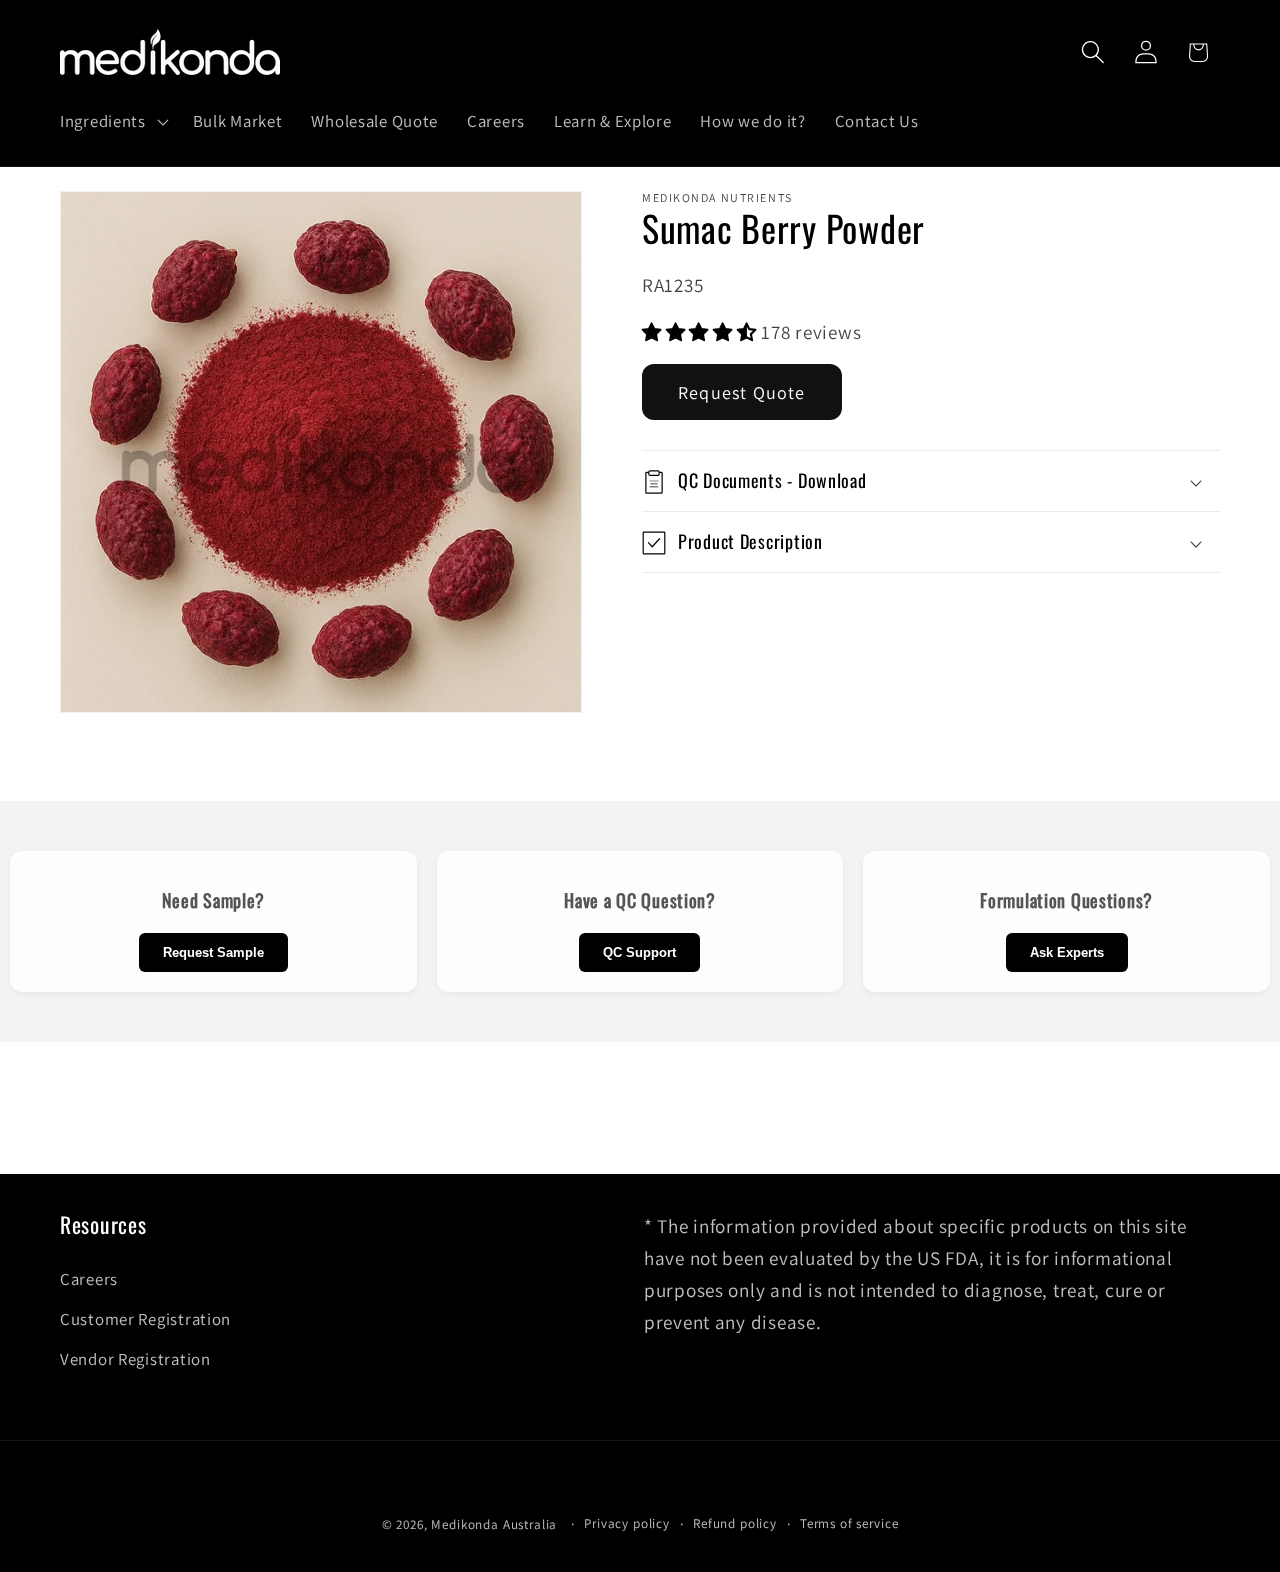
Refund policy (735, 1523)
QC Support (639, 952)
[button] (112, 122)
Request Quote (742, 393)
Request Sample (213, 952)
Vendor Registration (135, 1359)
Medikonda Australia (494, 1524)
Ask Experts (1067, 952)
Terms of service (849, 1523)
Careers (89, 1279)
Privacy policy (627, 1523)
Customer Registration (145, 1319)
